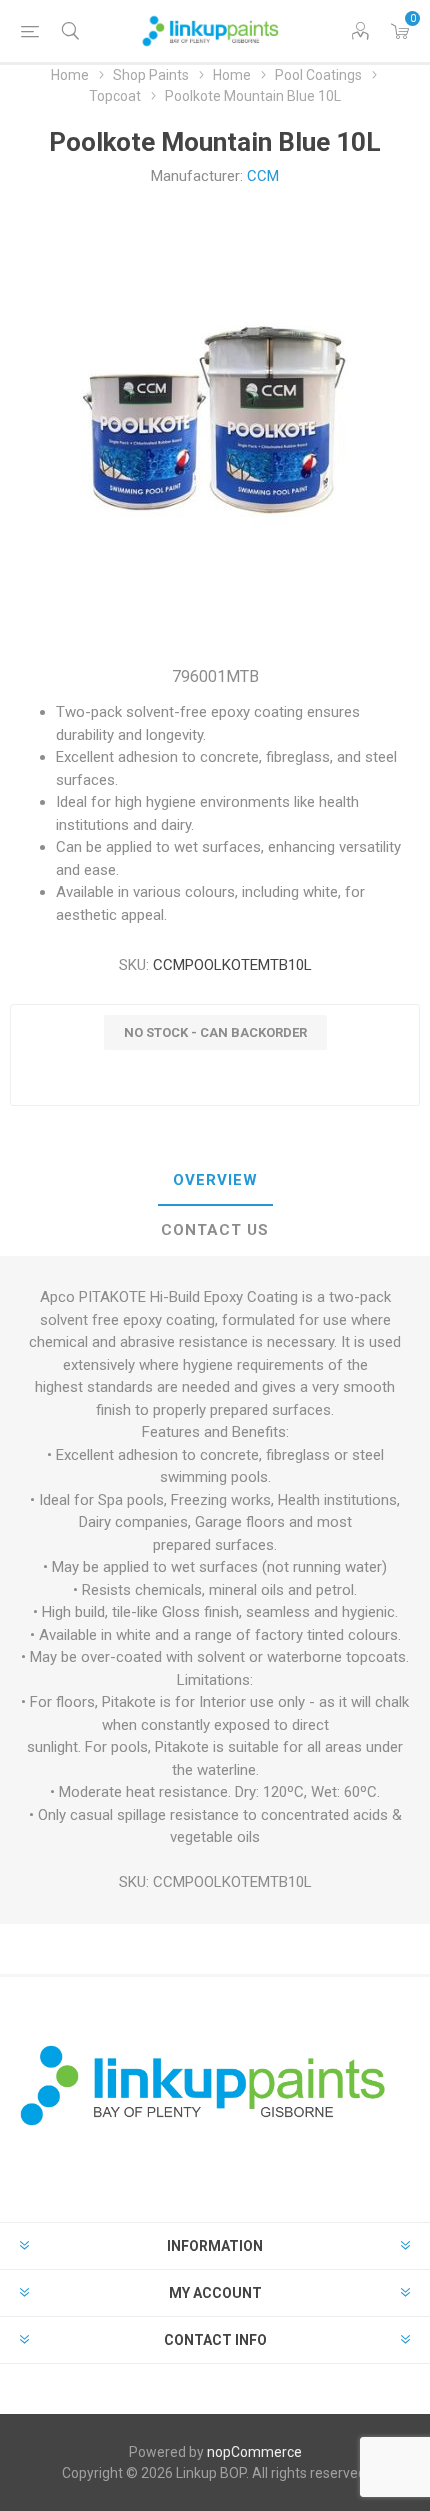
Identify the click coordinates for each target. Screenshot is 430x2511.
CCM (263, 176)
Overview (215, 1180)
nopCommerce (254, 2452)
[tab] (215, 1181)
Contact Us (215, 1230)
